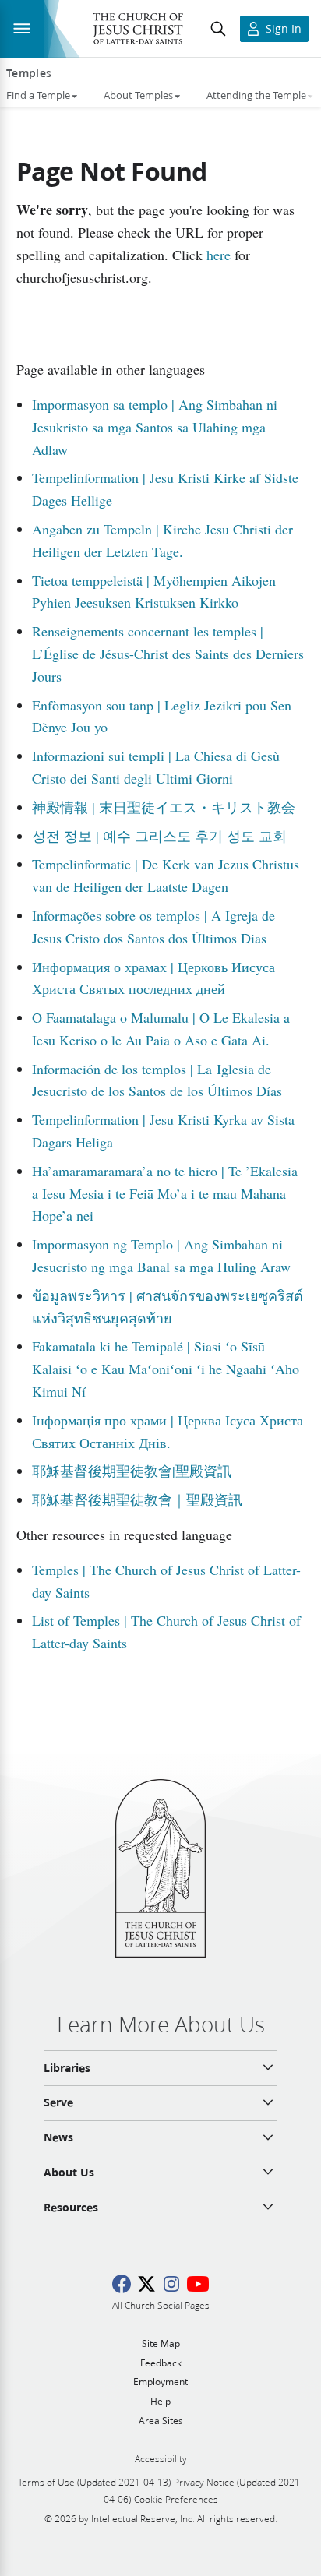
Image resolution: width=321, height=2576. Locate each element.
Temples (29, 73)
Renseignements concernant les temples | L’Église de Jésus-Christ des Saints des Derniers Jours (168, 654)
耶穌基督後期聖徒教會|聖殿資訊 (132, 1471)
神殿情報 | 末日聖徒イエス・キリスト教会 (164, 807)
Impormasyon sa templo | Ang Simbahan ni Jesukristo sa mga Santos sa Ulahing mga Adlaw (155, 427)
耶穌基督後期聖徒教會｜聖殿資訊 (137, 1499)
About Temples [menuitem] (138, 95)
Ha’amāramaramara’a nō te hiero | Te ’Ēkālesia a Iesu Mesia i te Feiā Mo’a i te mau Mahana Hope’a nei (165, 1193)
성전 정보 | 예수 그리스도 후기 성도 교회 (159, 836)
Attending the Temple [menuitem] (256, 95)
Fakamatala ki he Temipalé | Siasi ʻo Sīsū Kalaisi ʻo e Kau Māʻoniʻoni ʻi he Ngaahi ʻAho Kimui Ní (166, 1369)
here (219, 255)
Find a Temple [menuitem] (38, 95)
